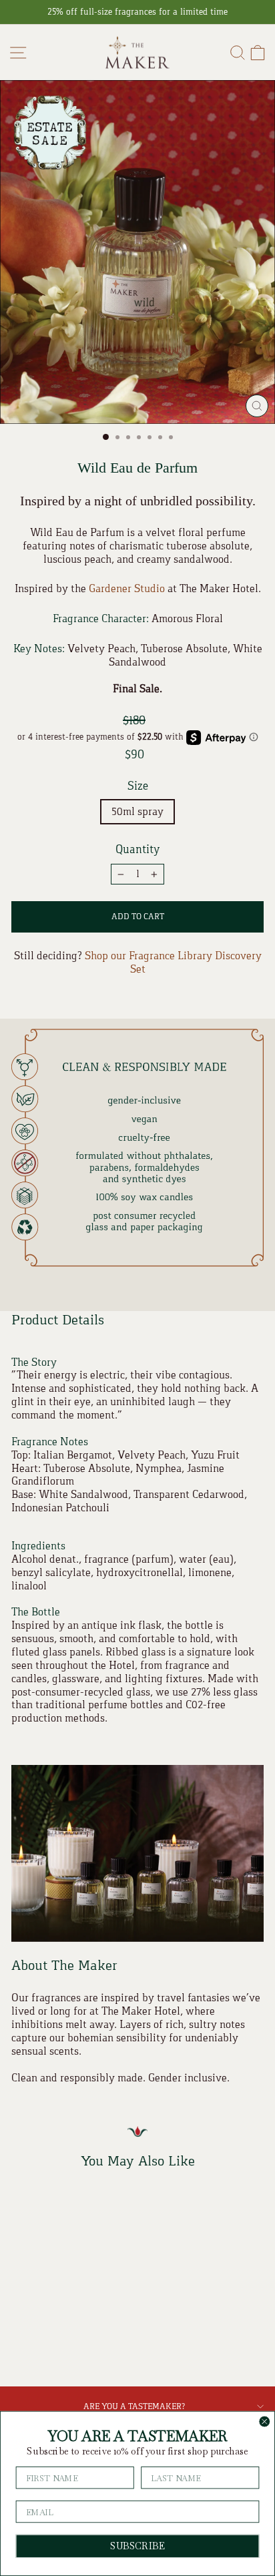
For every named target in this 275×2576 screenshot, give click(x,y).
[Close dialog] (264, 2422)
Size (138, 786)
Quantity (138, 849)
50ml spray (137, 811)
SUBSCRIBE (137, 2546)
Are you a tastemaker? (134, 2406)
